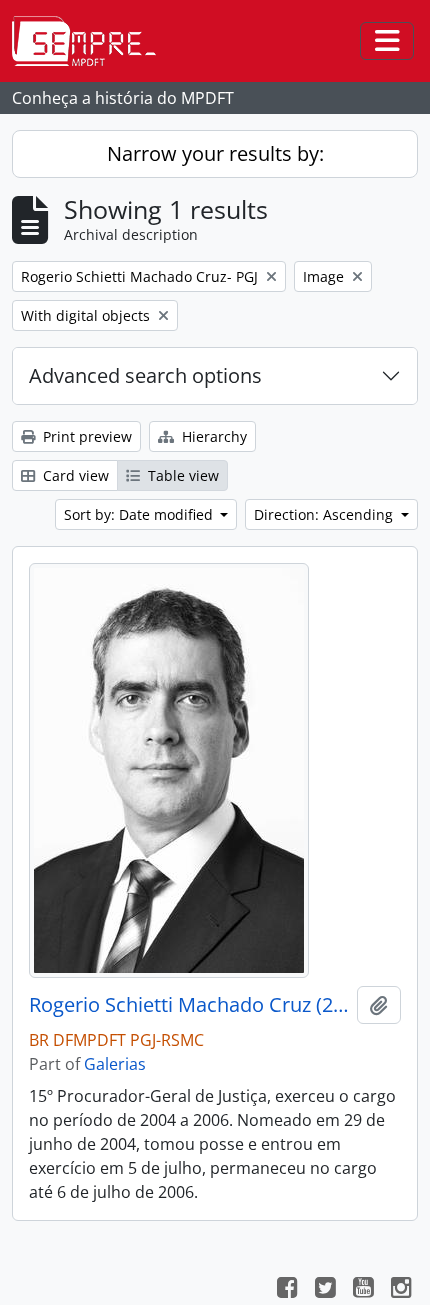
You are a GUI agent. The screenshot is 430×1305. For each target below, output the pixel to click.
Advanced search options (145, 375)
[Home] (92, 41)
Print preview (85, 436)
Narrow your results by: (215, 153)
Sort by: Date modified (140, 514)
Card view (74, 475)
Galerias (115, 1064)
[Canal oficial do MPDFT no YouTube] (363, 1290)
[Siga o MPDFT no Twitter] (325, 1290)
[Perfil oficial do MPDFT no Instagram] (401, 1290)
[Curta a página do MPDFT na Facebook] (287, 1290)
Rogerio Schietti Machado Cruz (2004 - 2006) (189, 1005)
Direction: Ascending (325, 514)
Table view (181, 475)
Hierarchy (212, 436)
